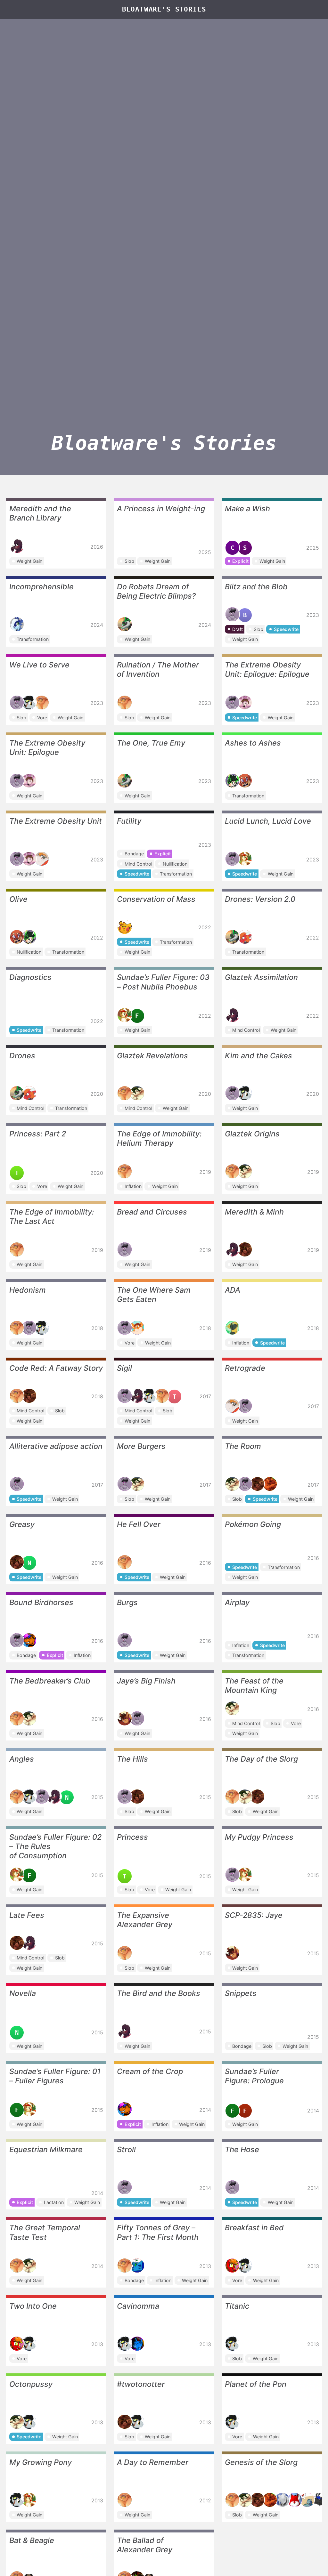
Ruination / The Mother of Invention (158, 669)
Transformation (33, 639)
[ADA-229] (233, 1328)
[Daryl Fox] (295, 2500)
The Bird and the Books (159, 1993)
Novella (23, 1993)
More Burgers (141, 1446)
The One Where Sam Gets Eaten (154, 1295)
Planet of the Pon (256, 2384)
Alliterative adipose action (56, 1446)
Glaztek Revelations (152, 1056)
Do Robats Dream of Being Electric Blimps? (156, 591)
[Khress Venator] (282, 2500)
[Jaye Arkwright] (125, 1718)
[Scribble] (29, 1640)
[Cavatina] (137, 2344)
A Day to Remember (153, 2462)
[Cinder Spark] (233, 2265)
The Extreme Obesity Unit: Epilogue (47, 747)
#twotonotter (141, 2384)
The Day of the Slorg (261, 1759)
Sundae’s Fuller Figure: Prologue (254, 2076)
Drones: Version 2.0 (260, 899)
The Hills (132, 1759)
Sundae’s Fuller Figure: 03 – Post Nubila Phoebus (163, 982)
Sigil (124, 1368)
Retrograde (245, 1368)
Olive (18, 899)
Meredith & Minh (254, 1212)
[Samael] (137, 1328)
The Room (243, 1446)
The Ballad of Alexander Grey (145, 2545)
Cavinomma (138, 2306)
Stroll (126, 2149)
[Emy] (125, 624)
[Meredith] (17, 546)
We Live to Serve (39, 665)
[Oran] (125, 927)
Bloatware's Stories (164, 9)
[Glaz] (137, 1093)
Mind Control (138, 864)
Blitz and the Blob (256, 587)
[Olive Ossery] (245, 781)
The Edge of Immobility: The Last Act (52, 1216)
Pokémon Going (253, 1524)
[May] (245, 937)
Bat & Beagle (32, 2540)
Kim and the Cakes (258, 1056)
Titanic (237, 2306)
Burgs (127, 1602)
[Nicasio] (42, 859)
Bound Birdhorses (41, 1602)
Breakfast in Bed (254, 2228)
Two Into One (33, 2306)
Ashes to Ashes (253, 743)
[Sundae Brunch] (245, 859)
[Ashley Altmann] (233, 781)
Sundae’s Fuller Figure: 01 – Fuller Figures (55, 2076)
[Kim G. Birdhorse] (233, 614)
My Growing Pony (41, 2462)
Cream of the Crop (150, 2071)
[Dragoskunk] (320, 2500)
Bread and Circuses (152, 1212)
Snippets (241, 1993)
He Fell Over (139, 1524)
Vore (42, 718)
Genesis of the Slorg (261, 2462)
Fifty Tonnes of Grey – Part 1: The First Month (158, 2232)
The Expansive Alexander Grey (145, 1920)
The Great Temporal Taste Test (45, 2232)
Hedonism (28, 1290)
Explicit (240, 561)
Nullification (175, 864)
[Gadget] (137, 2265)
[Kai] (17, 624)
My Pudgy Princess (259, 1837)
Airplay (237, 1602)
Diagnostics (30, 977)
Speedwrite (286, 629)
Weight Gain (29, 561)
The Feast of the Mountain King (254, 1685)
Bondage (134, 854)
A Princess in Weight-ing (161, 509)
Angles (22, 1759)
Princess (132, 1837)
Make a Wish (247, 509)
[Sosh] (270, 1484)
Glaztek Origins (252, 1134)
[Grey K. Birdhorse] (29, 703)
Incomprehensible (41, 587)
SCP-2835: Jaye (254, 1915)
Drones (22, 1056)
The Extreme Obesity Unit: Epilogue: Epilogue (267, 669)
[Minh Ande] (245, 1249)
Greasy (22, 1524)
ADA (233, 1290)
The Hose (242, 2149)
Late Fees (27, 1915)
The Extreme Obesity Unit (56, 821)
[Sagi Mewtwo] (307, 2500)
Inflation (133, 1186)
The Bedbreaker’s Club (50, 1681)
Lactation (54, 2202)
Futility (129, 821)
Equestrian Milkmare (46, 2149)
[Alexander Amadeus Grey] (42, 703)
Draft (238, 629)
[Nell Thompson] (245, 703)
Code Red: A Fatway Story (56, 1368)
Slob (129, 561)
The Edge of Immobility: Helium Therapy (159, 1138)
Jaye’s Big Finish (146, 1681)
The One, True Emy (151, 743)
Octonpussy (31, 2384)
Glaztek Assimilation (261, 977)
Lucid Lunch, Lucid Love (268, 821)
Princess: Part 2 (38, 1134)
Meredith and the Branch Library (40, 513)
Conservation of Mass (156, 899)
